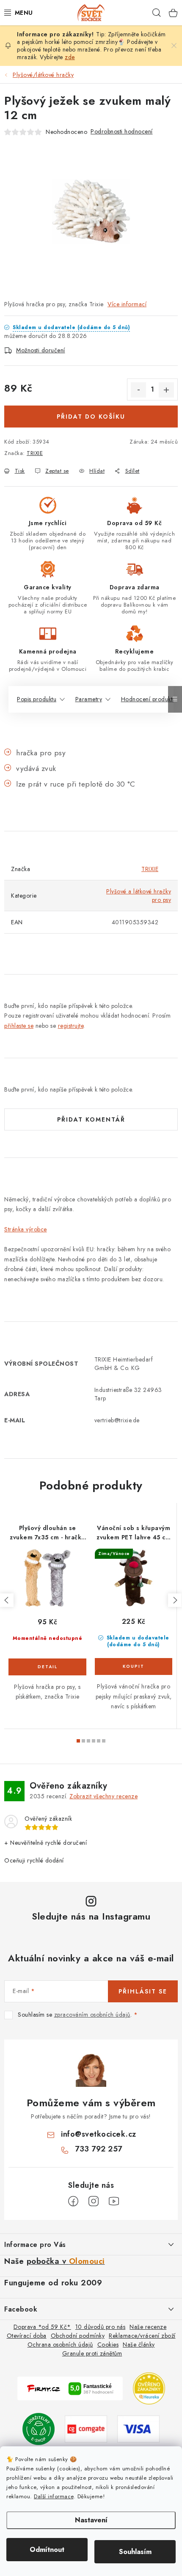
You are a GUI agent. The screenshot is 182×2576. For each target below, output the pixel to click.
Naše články (139, 2345)
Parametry (89, 699)
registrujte (71, 1026)
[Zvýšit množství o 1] (166, 390)
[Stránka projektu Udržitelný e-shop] (39, 2428)
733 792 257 (99, 2149)
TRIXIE (35, 453)
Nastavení (91, 2520)
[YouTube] (114, 2201)
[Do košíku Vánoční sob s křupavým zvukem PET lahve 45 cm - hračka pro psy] (134, 1667)
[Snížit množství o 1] (138, 390)
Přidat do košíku (91, 417)
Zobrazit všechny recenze (103, 1796)
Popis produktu (37, 699)
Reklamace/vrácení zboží (142, 2336)
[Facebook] (73, 2201)
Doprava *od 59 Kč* (42, 2327)
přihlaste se (19, 1026)
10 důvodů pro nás (101, 2327)
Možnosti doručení (41, 350)
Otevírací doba (27, 2336)
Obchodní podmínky (78, 2336)
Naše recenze (148, 2327)
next (175, 1600)
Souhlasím (135, 2552)
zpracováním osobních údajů (92, 2015)
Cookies (108, 2345)
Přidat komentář (91, 1119)
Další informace (54, 2496)
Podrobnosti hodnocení (122, 131)
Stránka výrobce (26, 1229)
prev (7, 1600)
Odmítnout (47, 2550)
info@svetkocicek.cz (99, 2134)
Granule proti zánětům (92, 2353)
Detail (47, 1667)
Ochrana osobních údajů (60, 2345)
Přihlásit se (143, 1991)
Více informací (127, 304)
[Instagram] (94, 2201)
